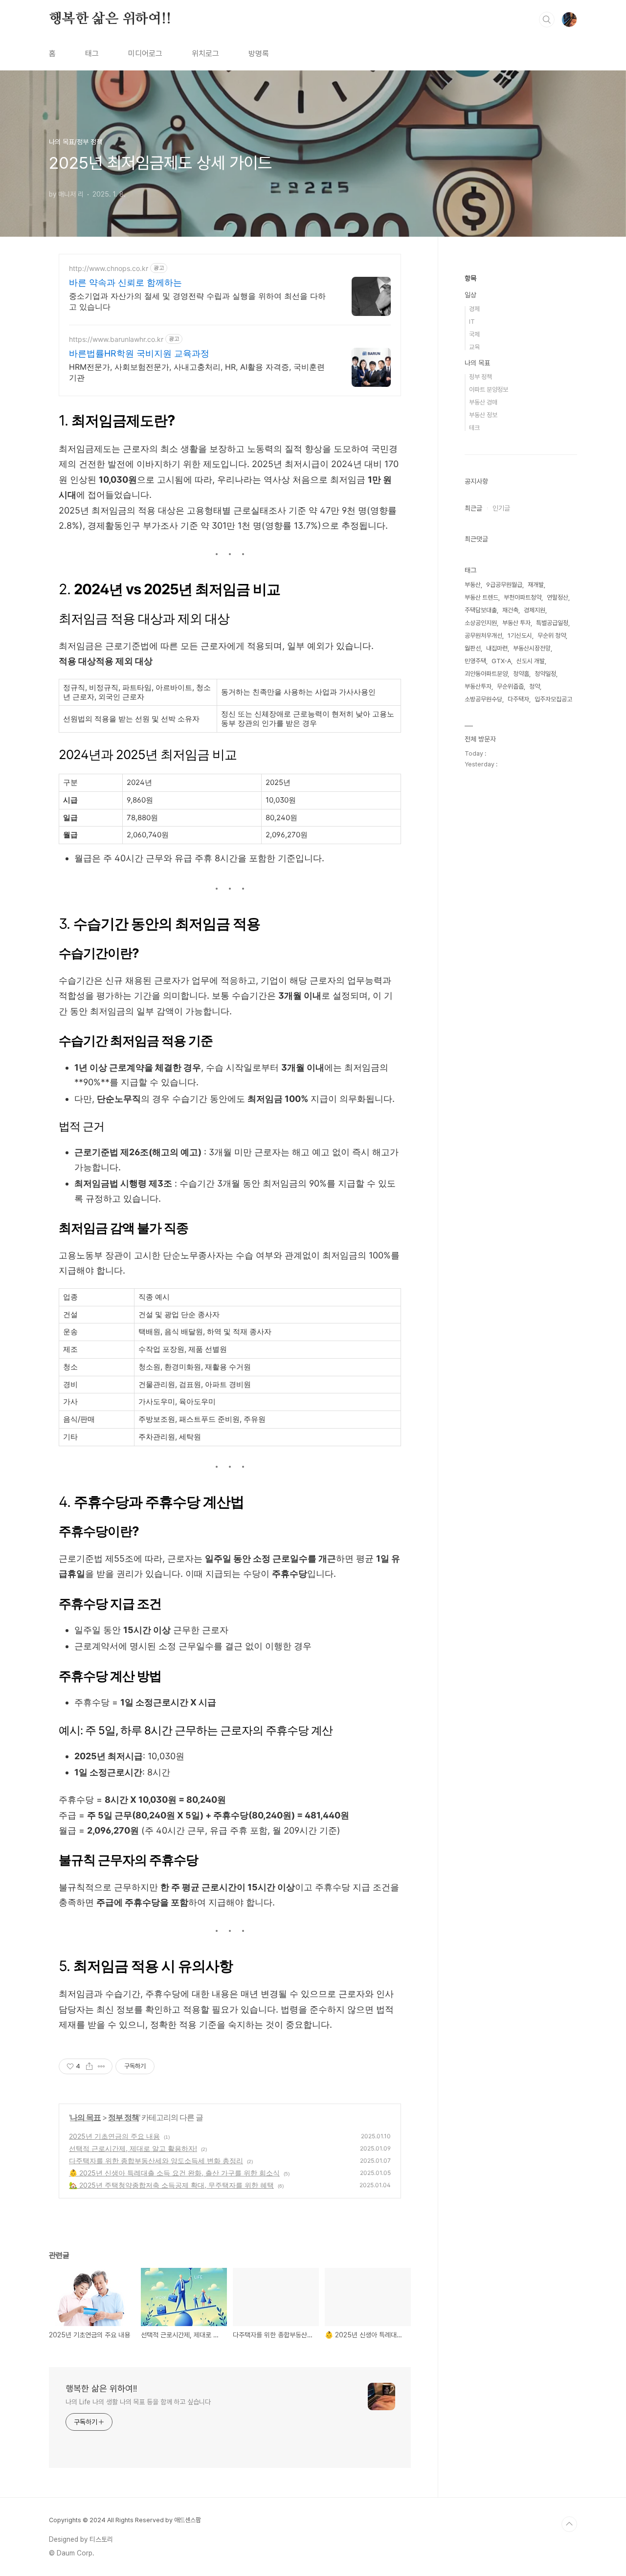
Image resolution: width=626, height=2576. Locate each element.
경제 (474, 309)
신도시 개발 (531, 661)
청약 (535, 686)
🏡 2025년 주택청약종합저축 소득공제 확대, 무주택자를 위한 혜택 (171, 2185)
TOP (569, 2524)
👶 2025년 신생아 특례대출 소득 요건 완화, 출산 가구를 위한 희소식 (174, 2173)
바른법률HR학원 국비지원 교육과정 (139, 353)
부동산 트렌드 (481, 597)
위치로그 (205, 54)
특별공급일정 (552, 623)
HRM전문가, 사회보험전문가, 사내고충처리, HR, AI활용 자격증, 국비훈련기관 (197, 372)
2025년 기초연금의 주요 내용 (114, 2136)
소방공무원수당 (483, 699)
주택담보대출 (481, 610)
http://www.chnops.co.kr (109, 268)
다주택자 (518, 699)
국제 (474, 334)
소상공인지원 (481, 623)
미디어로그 (145, 54)
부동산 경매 (483, 402)
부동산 (473, 585)
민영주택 (475, 661)
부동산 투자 (516, 623)
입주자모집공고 (553, 699)
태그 (92, 54)
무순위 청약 (552, 636)
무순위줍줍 (510, 686)
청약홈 (521, 674)
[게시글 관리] (101, 2066)
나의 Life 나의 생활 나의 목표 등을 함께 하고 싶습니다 (138, 2402)
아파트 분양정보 (489, 390)
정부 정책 (123, 2117)
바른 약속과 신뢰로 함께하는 (125, 282)
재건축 (510, 610)
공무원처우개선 (483, 636)
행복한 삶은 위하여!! (110, 19)
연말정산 (558, 597)
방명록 (259, 54)
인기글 (501, 508)
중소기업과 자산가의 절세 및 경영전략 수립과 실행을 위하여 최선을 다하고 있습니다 (197, 301)
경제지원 (535, 610)
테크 (474, 428)
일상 (470, 295)
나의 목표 (85, 2117)
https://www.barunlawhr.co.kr (116, 339)
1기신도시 (520, 636)
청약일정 (545, 674)
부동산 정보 (483, 415)
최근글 (473, 508)
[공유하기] (89, 2066)
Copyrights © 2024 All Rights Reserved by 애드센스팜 (125, 2520)
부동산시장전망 (532, 648)
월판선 (473, 648)
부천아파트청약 (523, 597)
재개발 (536, 585)
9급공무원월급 (504, 585)
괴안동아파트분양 (486, 674)
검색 (547, 20)
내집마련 (497, 648)
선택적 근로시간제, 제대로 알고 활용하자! (133, 2148)
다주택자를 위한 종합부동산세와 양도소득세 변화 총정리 (156, 2161)
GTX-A (501, 661)
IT (472, 322)
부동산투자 (478, 686)
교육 (474, 347)
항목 (470, 278)
